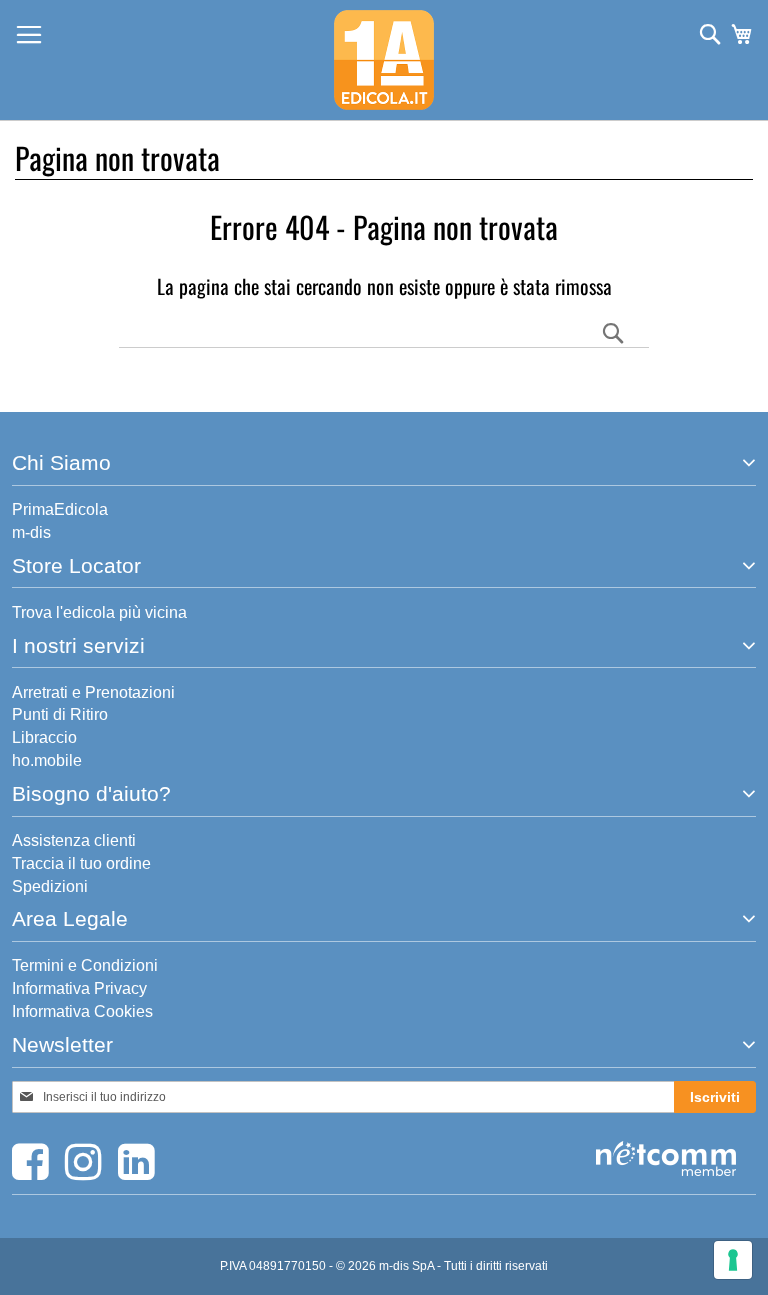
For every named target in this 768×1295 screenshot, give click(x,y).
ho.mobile (47, 760)
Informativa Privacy (79, 988)
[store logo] (384, 60)
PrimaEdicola (60, 509)
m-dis (31, 532)
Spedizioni (50, 886)
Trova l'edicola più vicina (99, 612)
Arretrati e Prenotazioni (93, 692)
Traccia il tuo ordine (81, 863)
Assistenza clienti (74, 840)
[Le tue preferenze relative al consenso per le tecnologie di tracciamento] (733, 1260)
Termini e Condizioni (85, 965)
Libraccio (44, 737)
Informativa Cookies (82, 1011)
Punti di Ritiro (60, 714)
